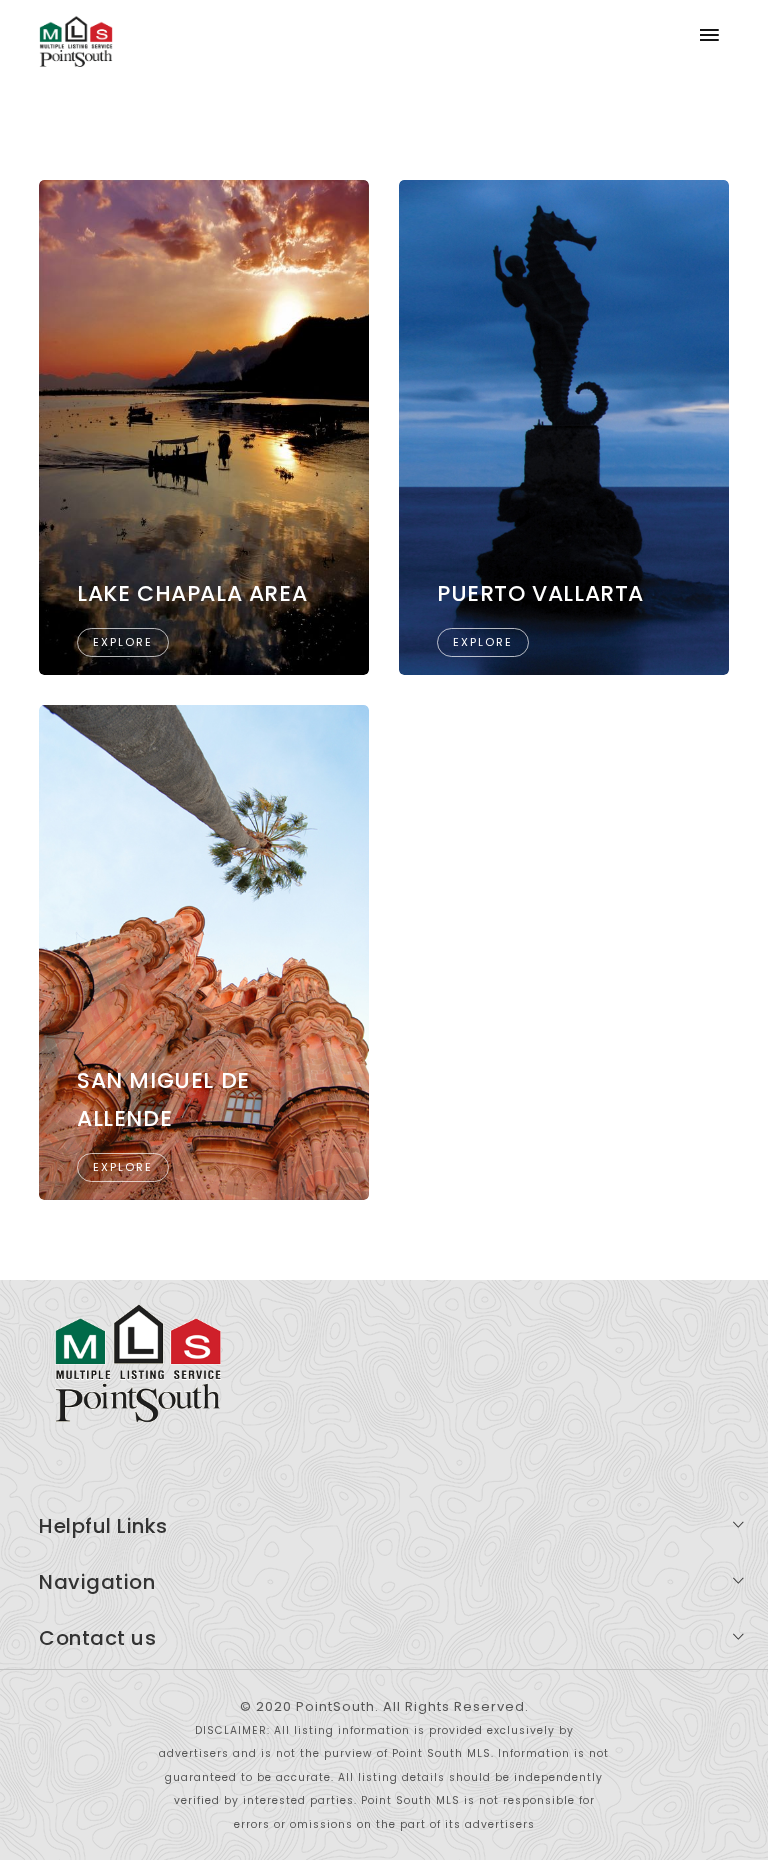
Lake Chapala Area (192, 593)
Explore (123, 642)
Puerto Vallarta (540, 593)
